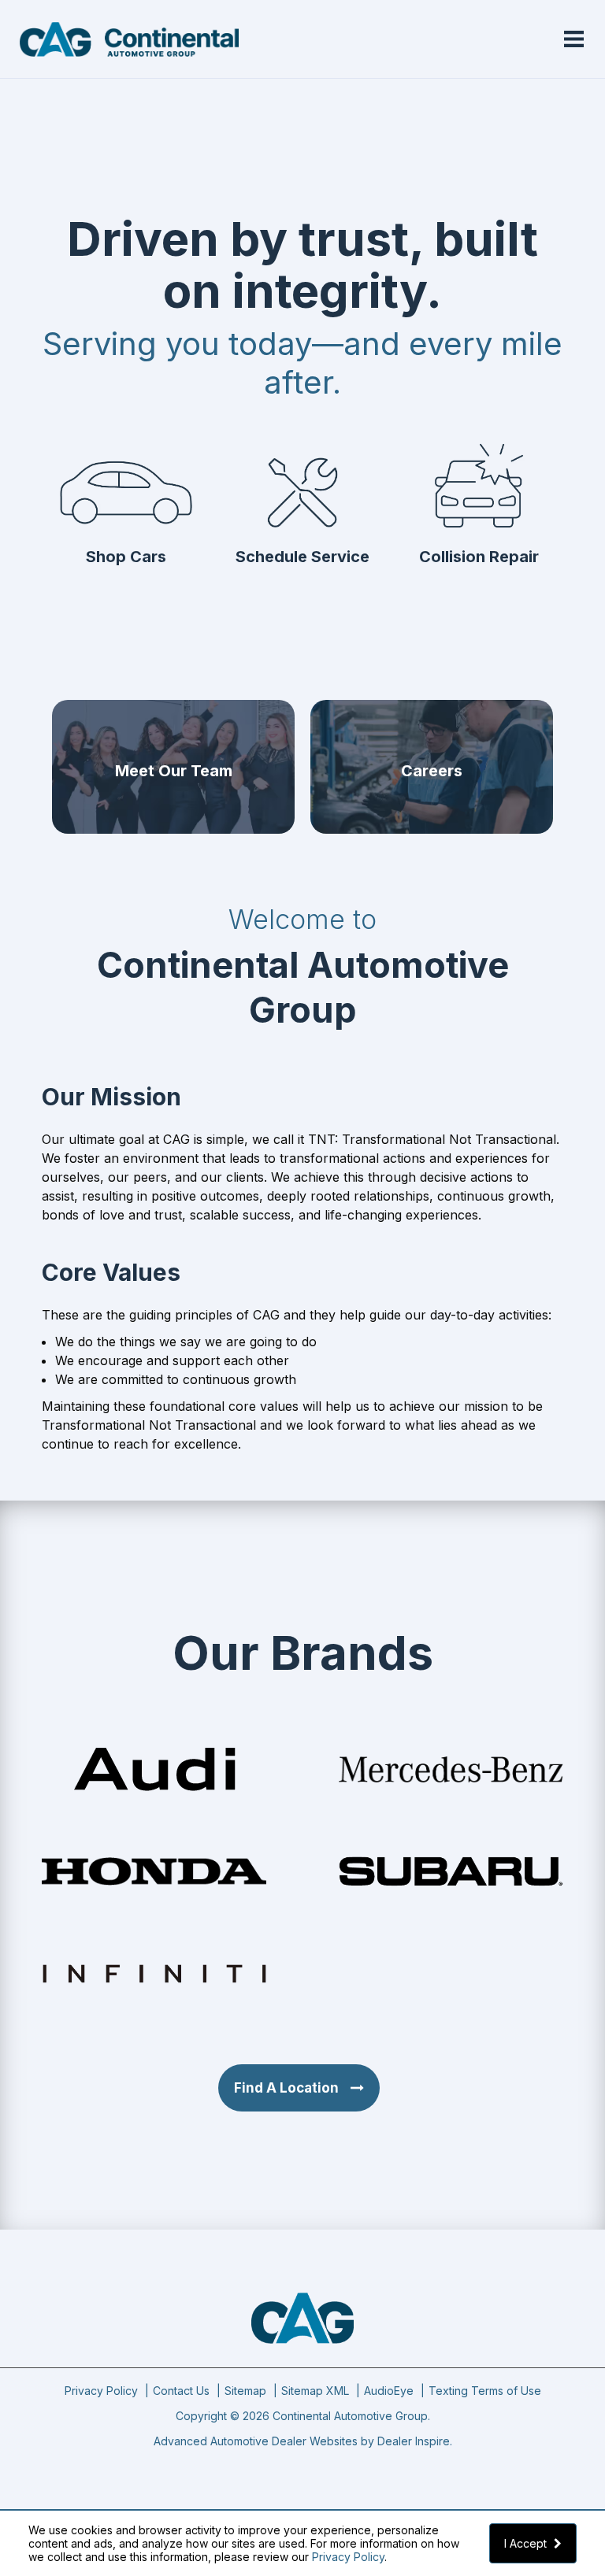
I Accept (527, 2543)
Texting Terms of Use (485, 2391)
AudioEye (389, 2391)
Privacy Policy (348, 2557)
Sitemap (245, 2391)
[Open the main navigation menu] (573, 39)
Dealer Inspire (414, 2441)
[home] (129, 38)
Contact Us (181, 2391)
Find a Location (286, 2088)
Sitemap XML (315, 2391)
